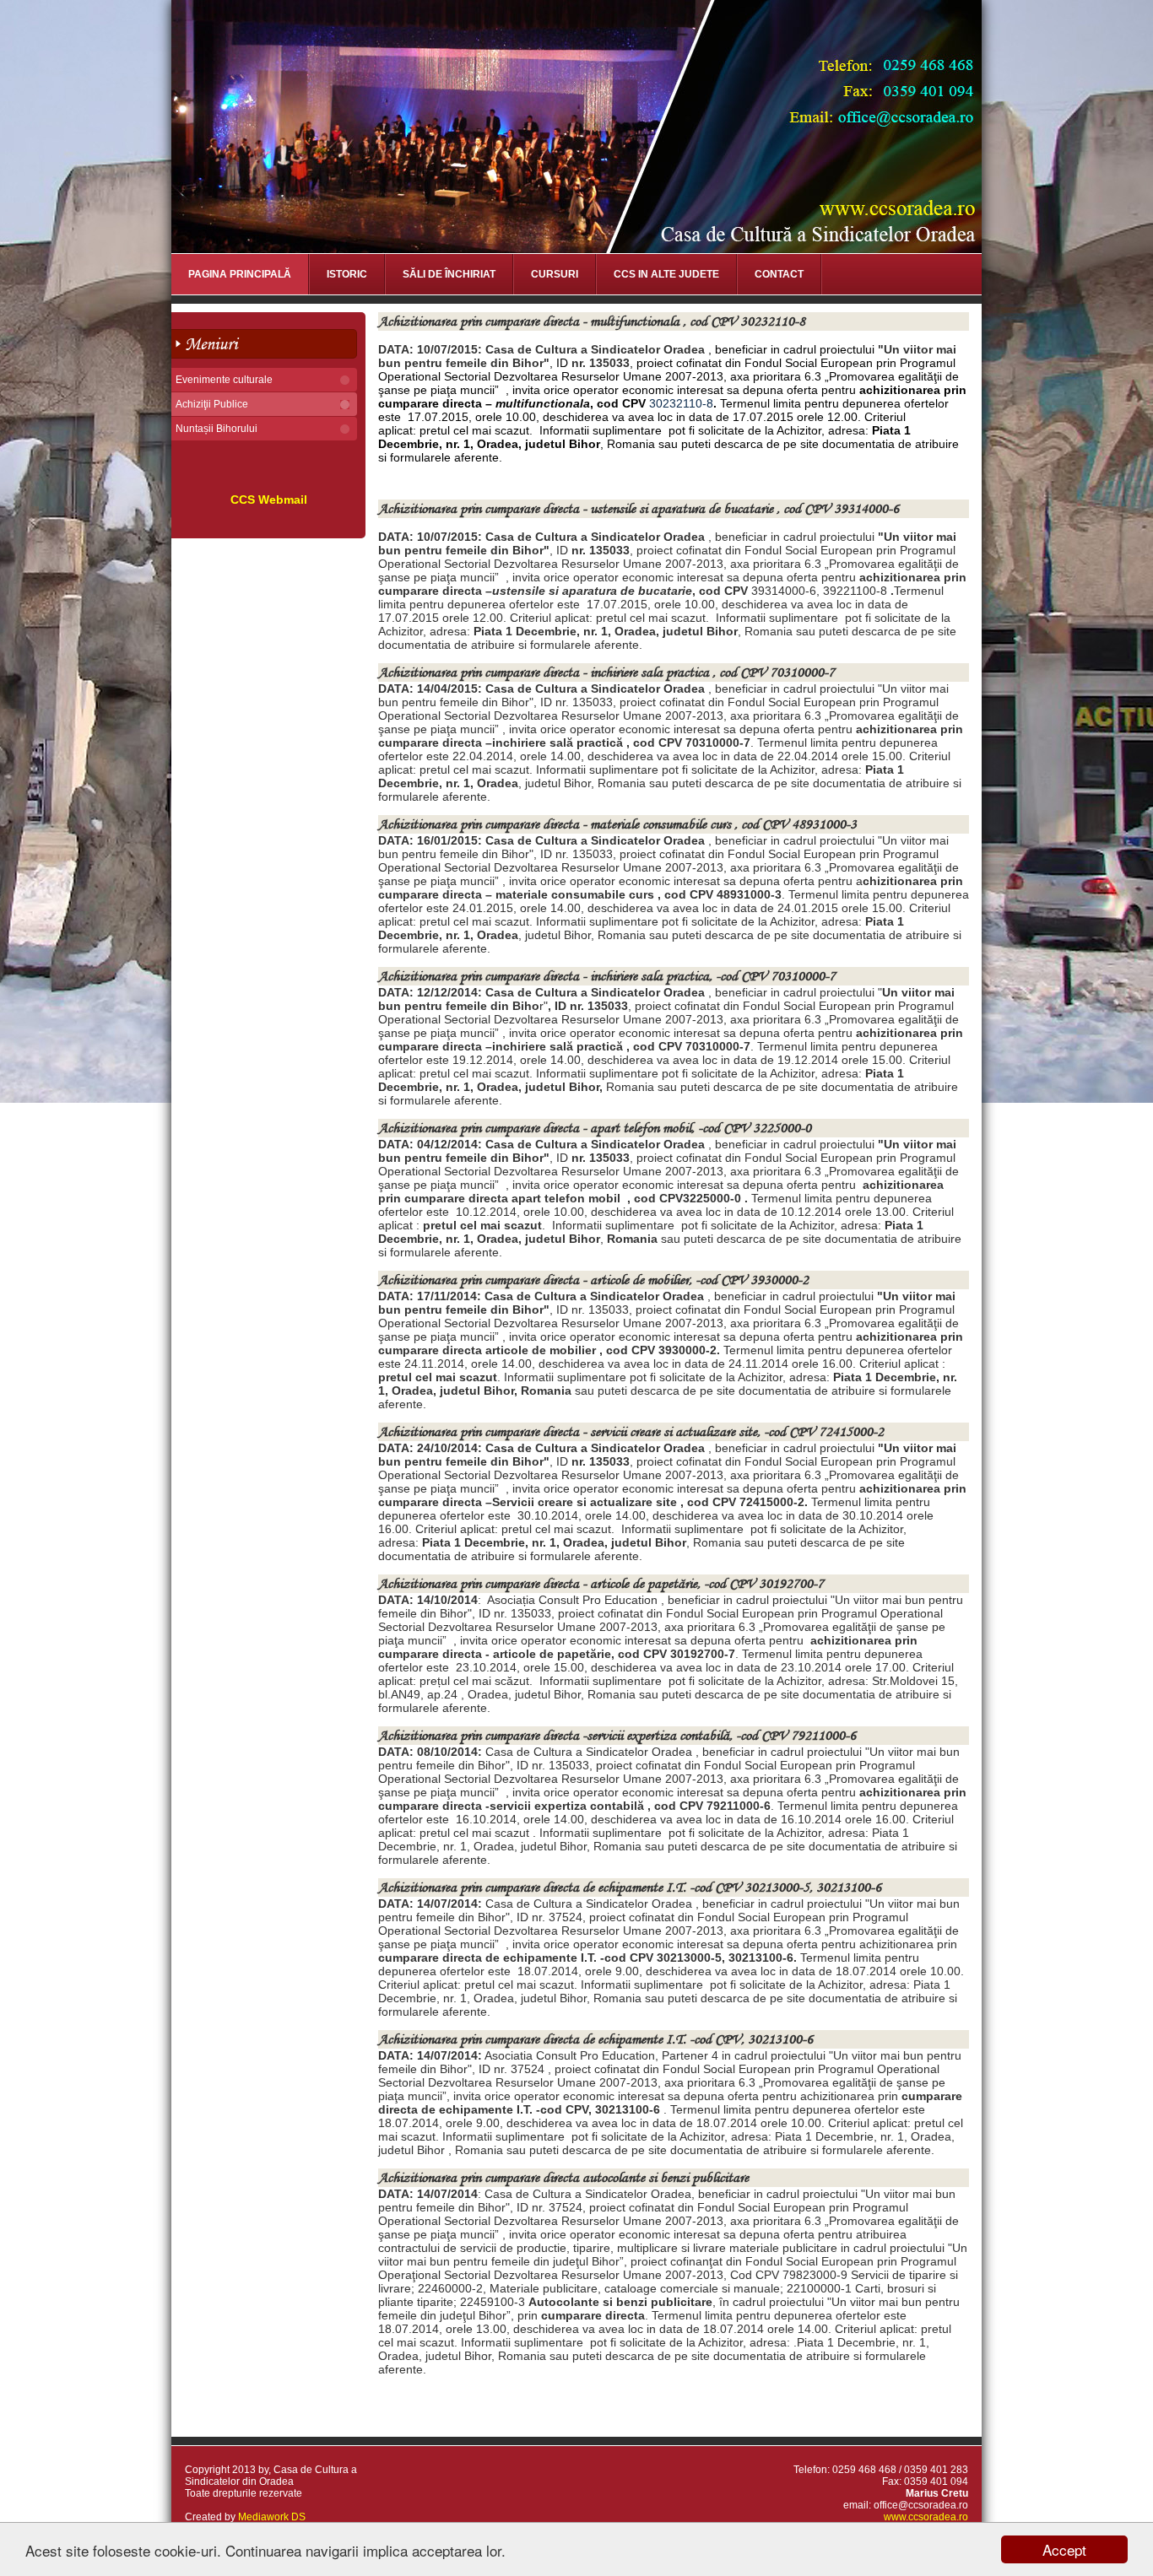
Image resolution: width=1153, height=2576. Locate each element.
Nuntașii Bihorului (217, 429)
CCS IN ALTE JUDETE (666, 274)
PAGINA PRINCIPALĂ (240, 274)
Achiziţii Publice (212, 404)
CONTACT (779, 274)
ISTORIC (347, 274)
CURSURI (555, 274)
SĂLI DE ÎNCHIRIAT (449, 274)
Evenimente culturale (224, 380)
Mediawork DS (272, 2517)
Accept (1064, 2549)
